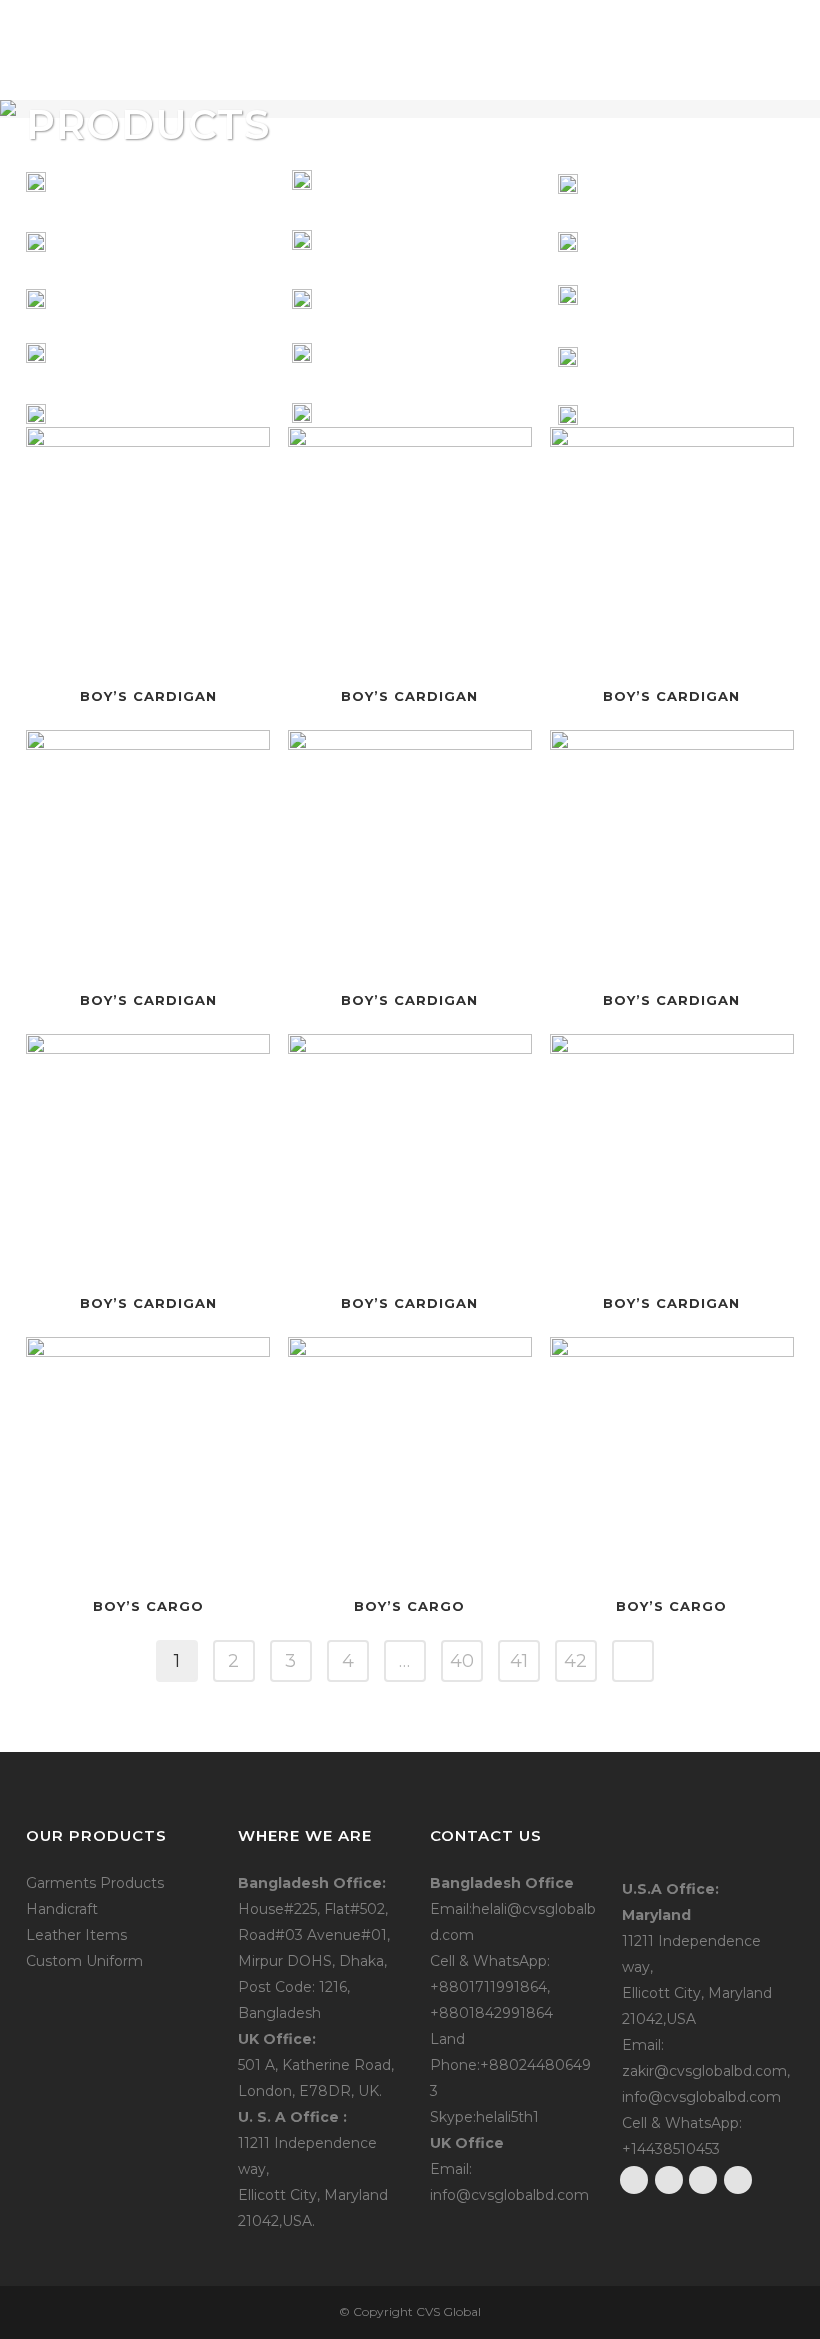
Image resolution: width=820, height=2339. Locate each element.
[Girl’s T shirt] (36, 414)
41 (519, 1661)
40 (462, 1661)
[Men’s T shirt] (36, 182)
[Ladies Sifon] (36, 356)
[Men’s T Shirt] (36, 240)
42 (575, 1661)
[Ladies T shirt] (36, 298)
